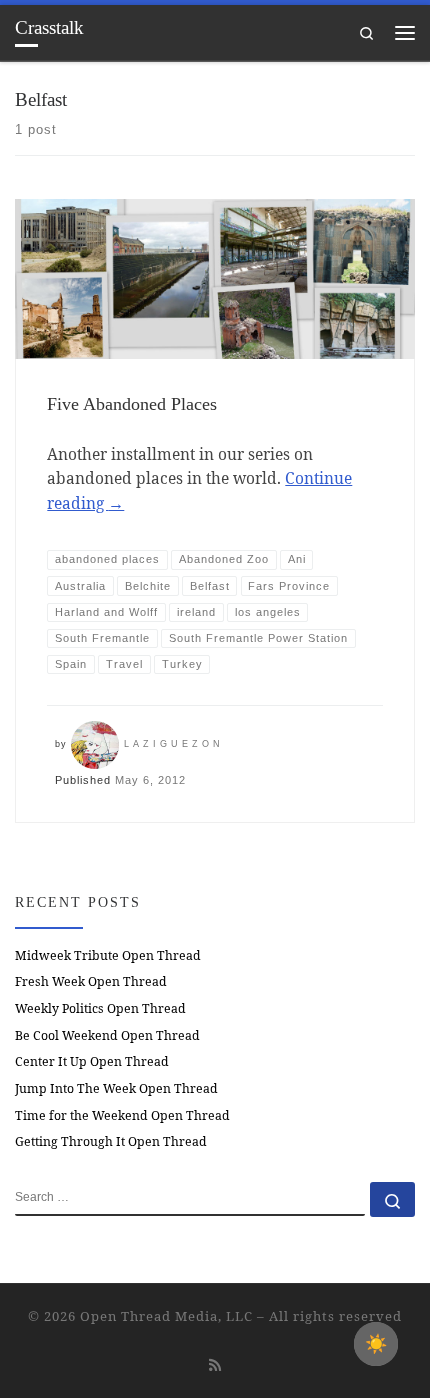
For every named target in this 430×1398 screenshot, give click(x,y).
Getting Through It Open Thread (111, 1141)
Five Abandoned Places (132, 404)
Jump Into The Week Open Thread (116, 1088)
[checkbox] (376, 1344)
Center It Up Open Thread (92, 1061)
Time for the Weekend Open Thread (122, 1115)
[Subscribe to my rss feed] (215, 1365)
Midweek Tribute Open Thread (108, 955)
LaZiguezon (174, 744)
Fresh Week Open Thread (91, 981)
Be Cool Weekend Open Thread (107, 1035)
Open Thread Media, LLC (166, 1316)
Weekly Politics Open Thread (100, 1008)
